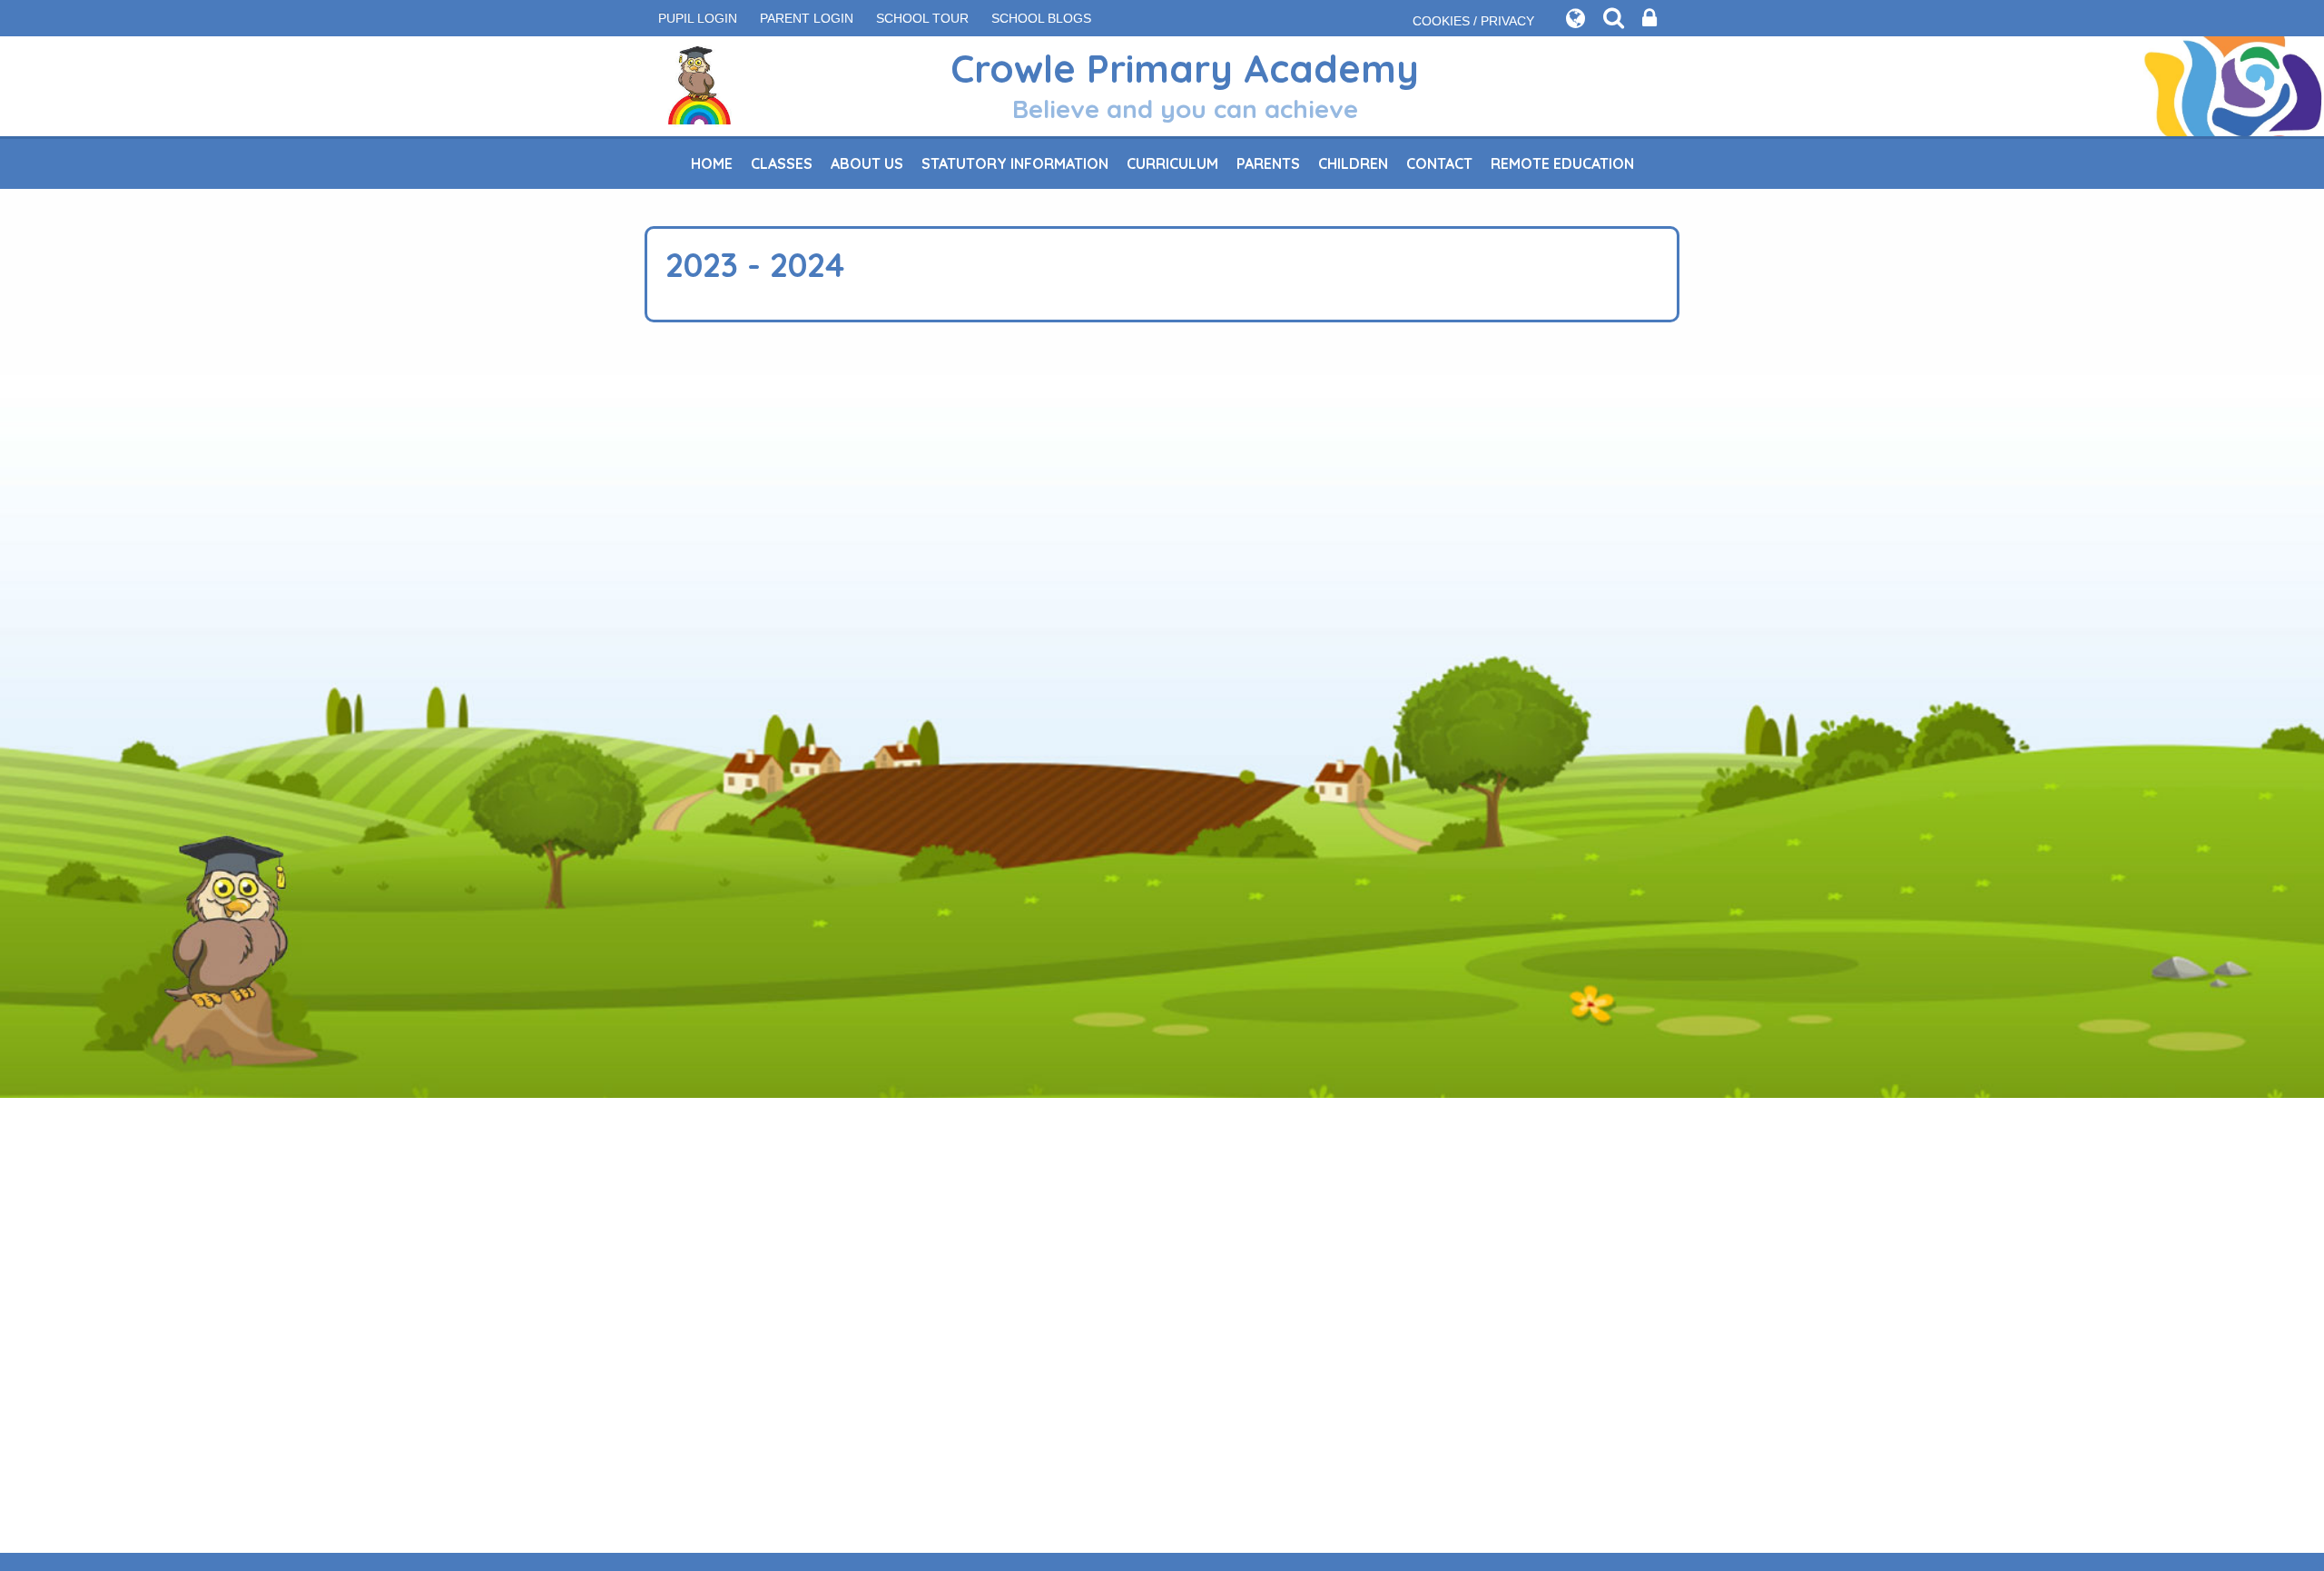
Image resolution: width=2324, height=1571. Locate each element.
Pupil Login (698, 18)
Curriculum (1172, 163)
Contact (1439, 163)
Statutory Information (1015, 163)
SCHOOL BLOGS (1041, 18)
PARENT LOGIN (807, 18)
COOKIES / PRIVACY (1473, 21)
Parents (1268, 163)
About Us (867, 163)
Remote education (1562, 163)
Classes (782, 163)
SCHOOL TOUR (922, 18)
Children (1353, 163)
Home (712, 163)
